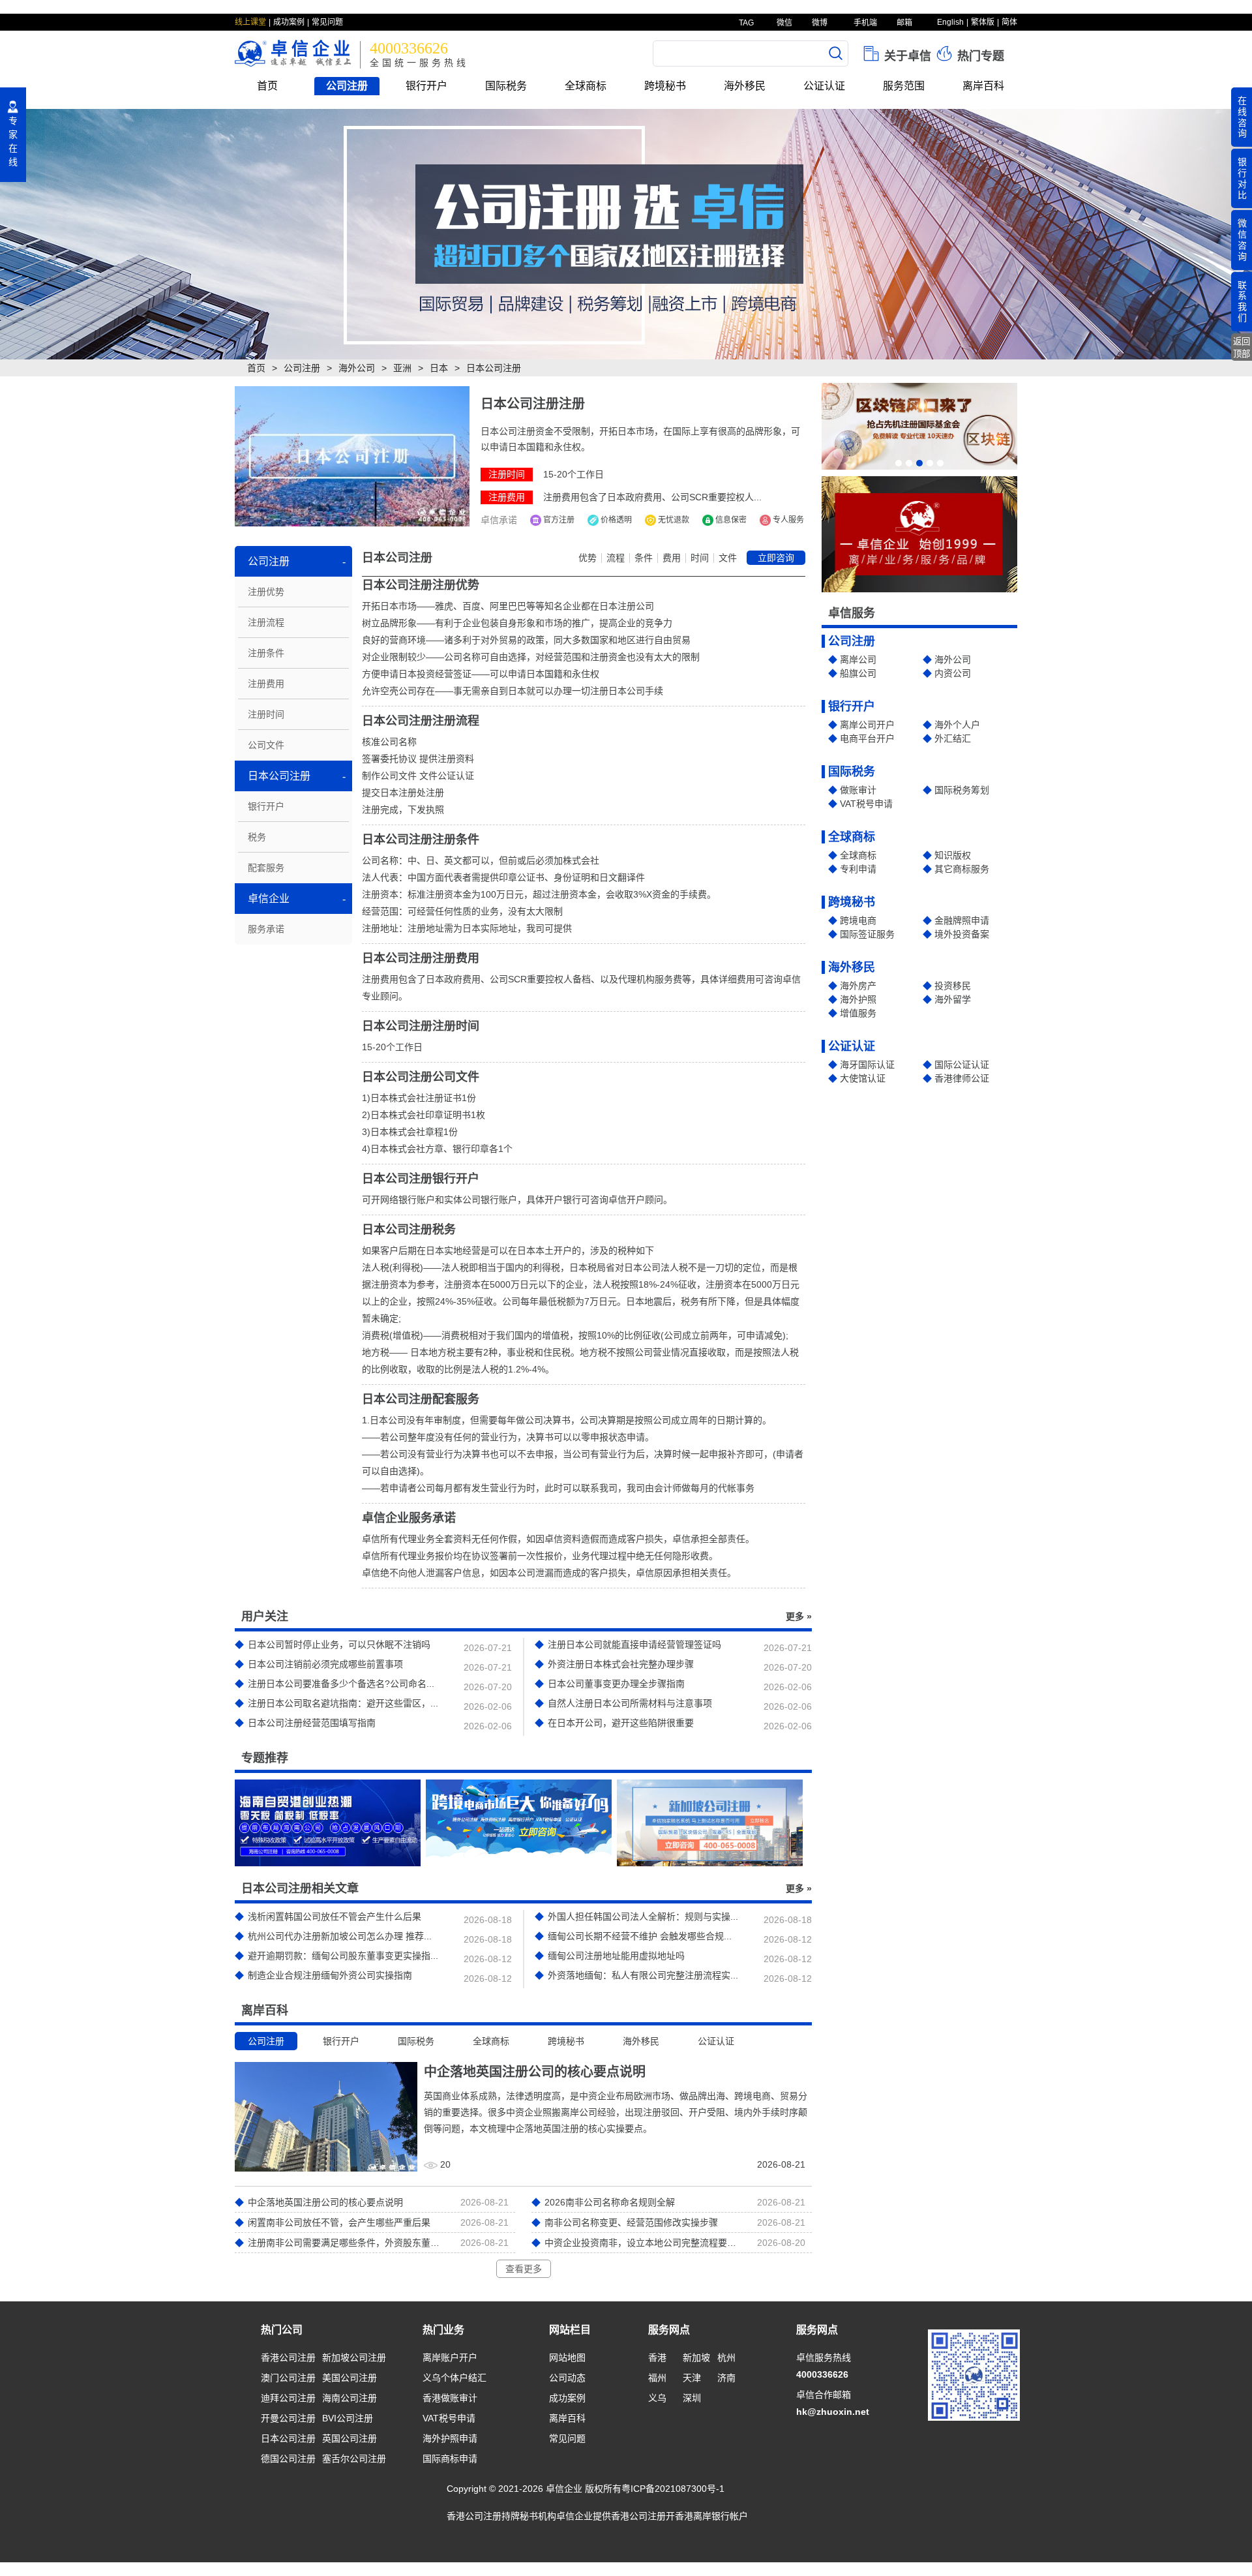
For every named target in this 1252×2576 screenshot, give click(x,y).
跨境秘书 (665, 86)
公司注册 (347, 86)
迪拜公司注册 (288, 2398)
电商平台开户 (867, 738)
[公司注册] (626, 234)
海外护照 (858, 999)
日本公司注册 (288, 2438)
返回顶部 (1242, 348)
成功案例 (289, 22)
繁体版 (983, 22)
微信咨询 (1242, 239)
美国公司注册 (350, 2378)
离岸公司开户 (867, 725)
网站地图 (567, 2357)
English (950, 22)
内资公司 (953, 673)
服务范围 (904, 86)
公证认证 (824, 86)
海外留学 (953, 999)
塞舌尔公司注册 (354, 2459)
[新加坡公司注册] (710, 1823)
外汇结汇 (953, 738)
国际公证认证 (962, 1065)
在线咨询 (1242, 117)
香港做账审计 (450, 2398)
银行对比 (1242, 178)
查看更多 (524, 2269)
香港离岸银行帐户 (711, 2516)
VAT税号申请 (866, 804)
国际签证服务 (867, 934)
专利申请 (858, 869)
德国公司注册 (288, 2459)
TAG (745, 23)
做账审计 (858, 790)
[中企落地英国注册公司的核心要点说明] (326, 2116)
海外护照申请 (450, 2438)
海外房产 (858, 986)
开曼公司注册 (288, 2418)
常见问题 (327, 22)
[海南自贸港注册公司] (328, 1823)
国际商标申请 (450, 2459)
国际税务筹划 (962, 790)
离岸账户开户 (450, 2357)
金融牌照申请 (962, 920)
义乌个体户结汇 (455, 2378)
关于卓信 (906, 56)
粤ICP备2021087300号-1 (673, 2489)
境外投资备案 (962, 934)
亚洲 (402, 368)
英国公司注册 (350, 2438)
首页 (267, 86)
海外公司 (357, 368)
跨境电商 (858, 920)
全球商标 (586, 86)
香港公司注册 (288, 2357)
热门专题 (979, 56)
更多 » (799, 1616)
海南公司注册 (350, 2398)
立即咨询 (776, 558)
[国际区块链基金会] (919, 426)
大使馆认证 (863, 1078)
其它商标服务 (962, 869)
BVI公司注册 (348, 2418)
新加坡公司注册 (354, 2357)
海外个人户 (957, 725)
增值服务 (858, 1013)
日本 (439, 368)
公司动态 (567, 2378)
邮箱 (903, 23)
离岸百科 (983, 86)
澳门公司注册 (288, 2378)
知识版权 (953, 855)
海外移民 (745, 86)
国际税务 (506, 86)
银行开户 (426, 86)
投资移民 (953, 986)
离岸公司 (858, 659)
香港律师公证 (962, 1078)
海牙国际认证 (867, 1065)
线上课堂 (250, 22)
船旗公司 (858, 673)
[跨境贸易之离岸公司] (519, 1823)
